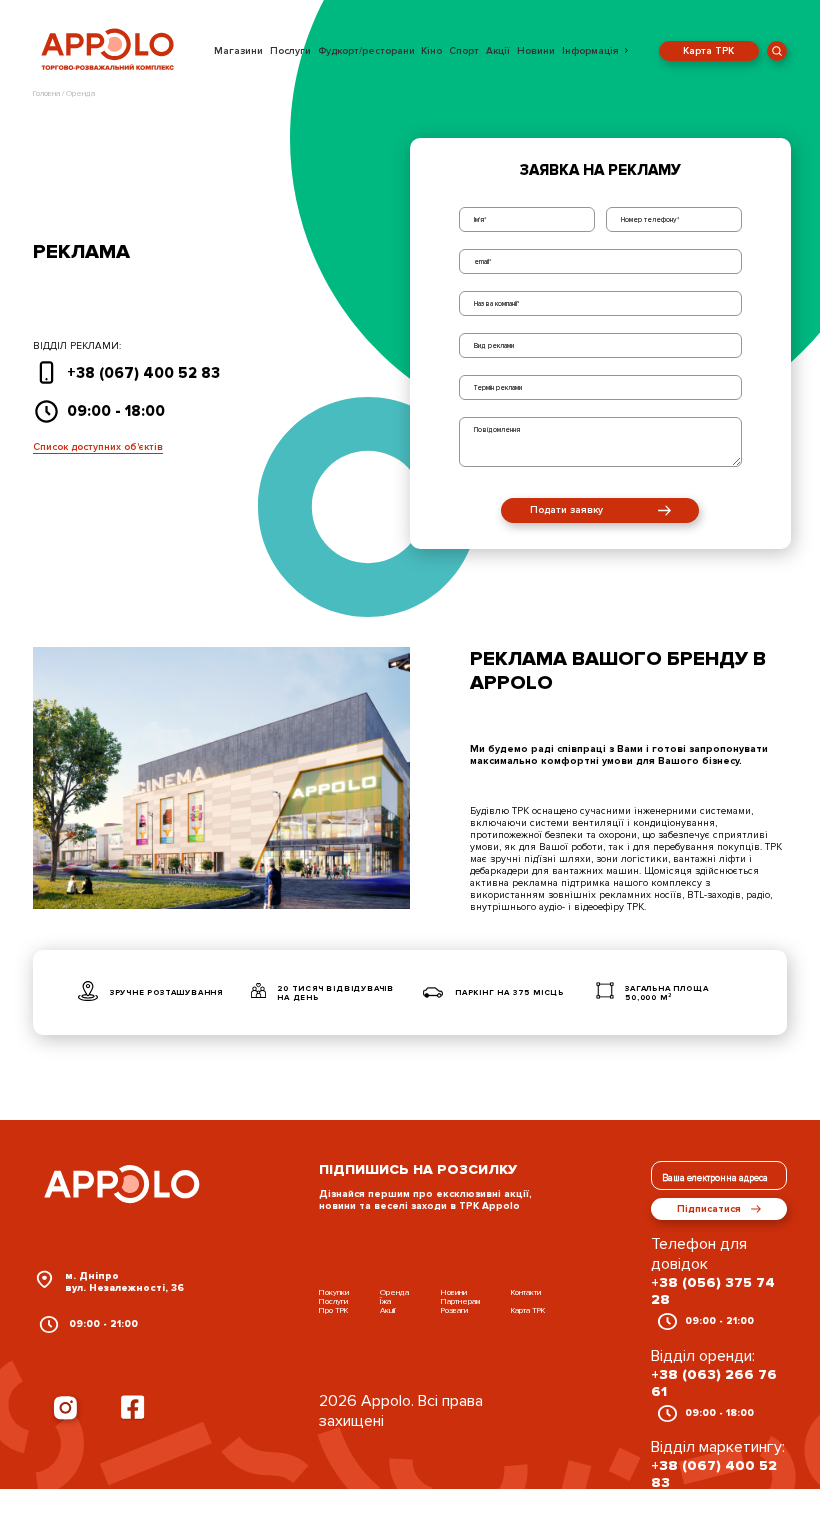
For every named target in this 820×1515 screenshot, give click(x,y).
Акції (498, 51)
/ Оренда (78, 93)
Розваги (454, 1310)
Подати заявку (566, 510)
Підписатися (709, 1209)
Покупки (334, 1292)
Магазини (238, 51)
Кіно (431, 51)
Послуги (290, 51)
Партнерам (460, 1301)
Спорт (464, 51)
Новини (536, 51)
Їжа (385, 1301)
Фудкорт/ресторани (366, 51)
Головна (47, 93)
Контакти (526, 1292)
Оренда (394, 1292)
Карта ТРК (708, 51)
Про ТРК (333, 1310)
